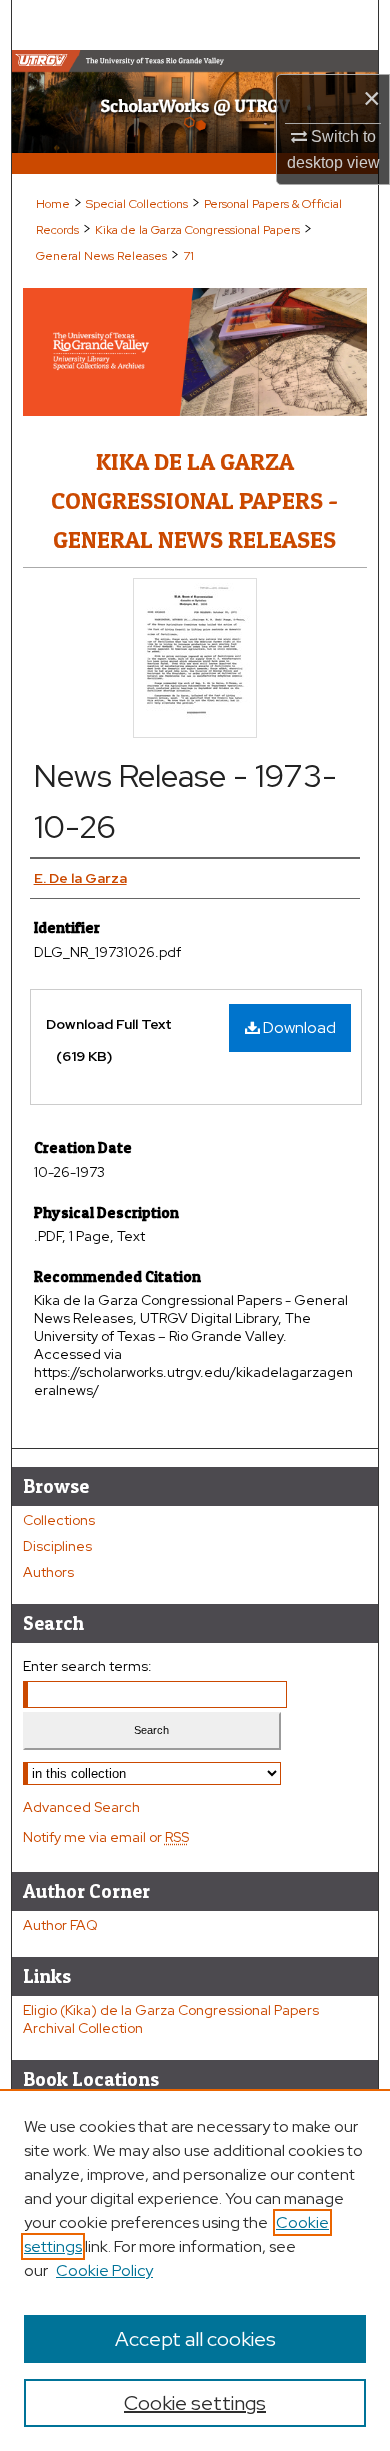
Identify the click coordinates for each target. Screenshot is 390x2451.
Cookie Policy (104, 2270)
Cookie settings (195, 2403)
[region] (195, 2270)
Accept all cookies (195, 2339)
